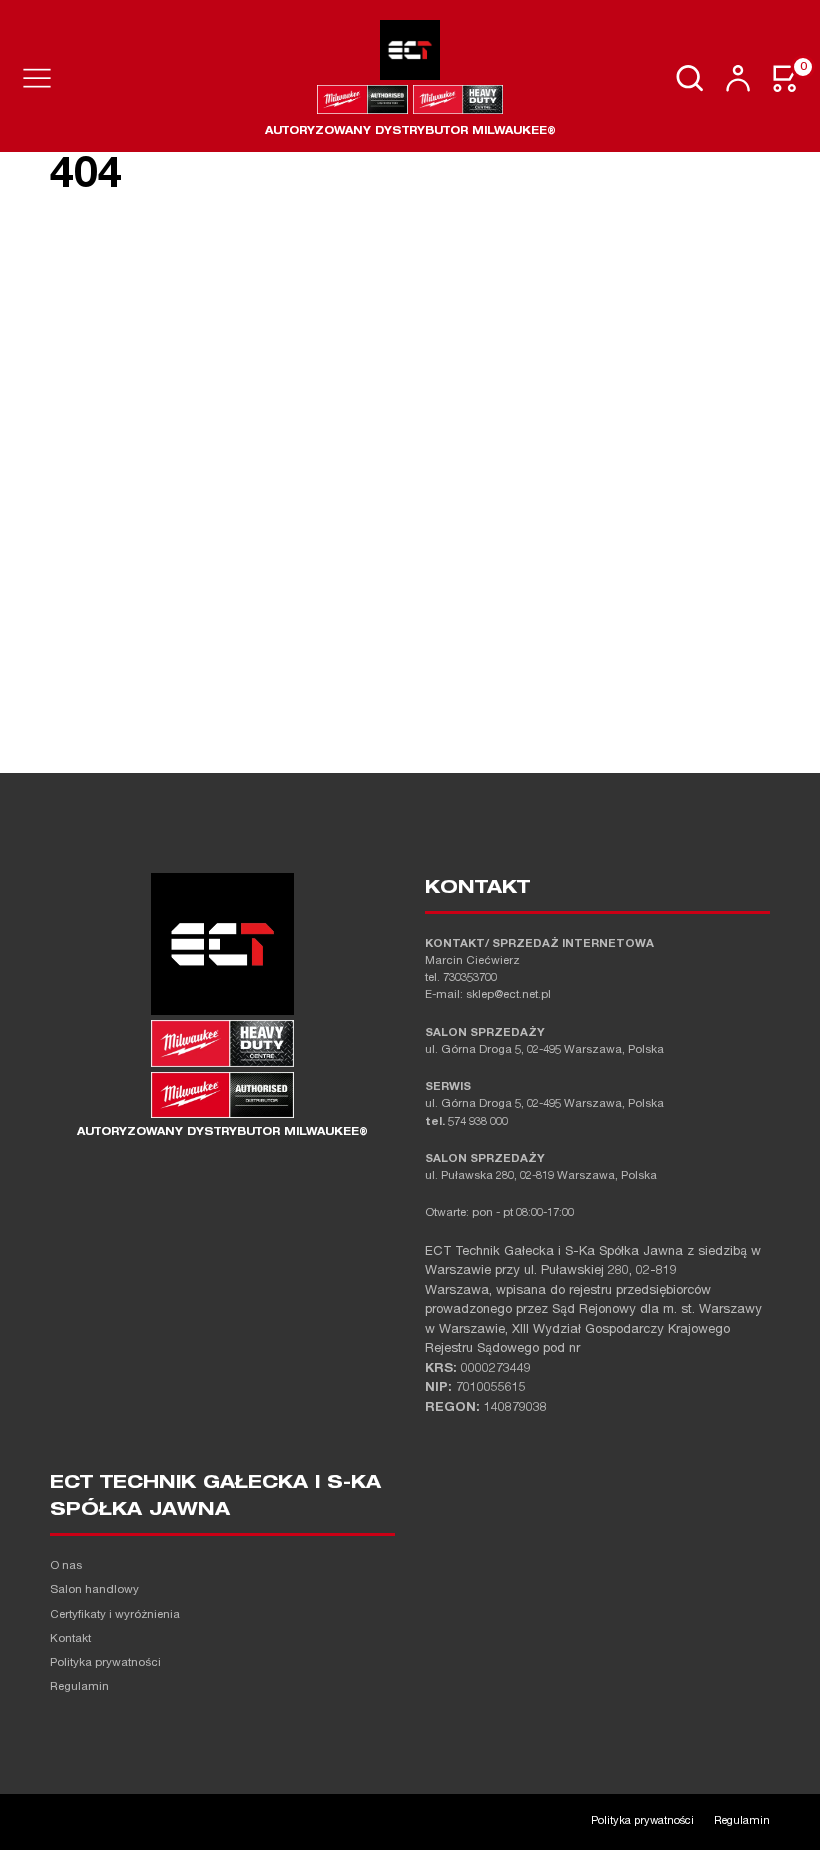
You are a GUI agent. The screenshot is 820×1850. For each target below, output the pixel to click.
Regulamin (79, 1687)
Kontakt (70, 1639)
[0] (786, 78)
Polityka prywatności (105, 1663)
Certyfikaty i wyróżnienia (115, 1615)
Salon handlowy (94, 1590)
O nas (66, 1566)
